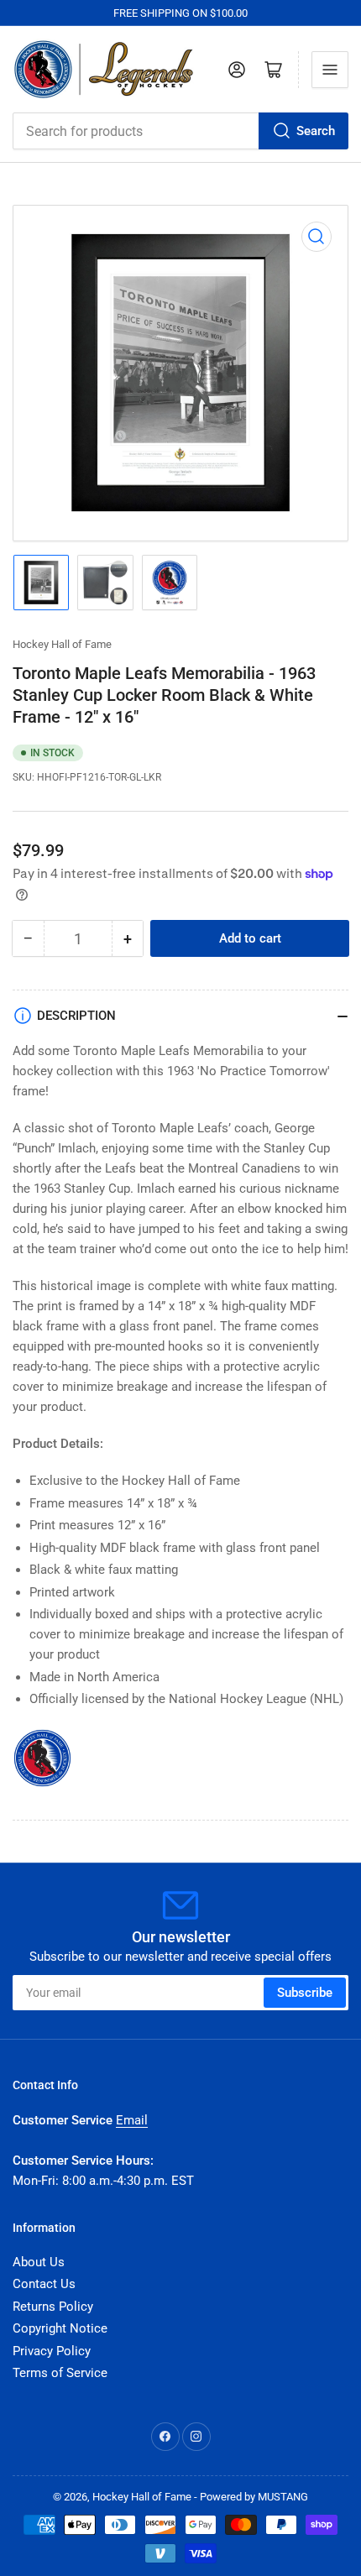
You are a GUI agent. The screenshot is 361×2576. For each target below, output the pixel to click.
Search (316, 131)
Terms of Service (60, 2373)
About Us (39, 2262)
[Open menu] (330, 70)
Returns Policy (53, 2307)
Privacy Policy (52, 2351)
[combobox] (180, 131)
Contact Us (44, 2284)
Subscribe (305, 1993)
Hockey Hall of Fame (62, 644)
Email (132, 2120)
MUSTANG (283, 2497)
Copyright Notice (60, 2328)
